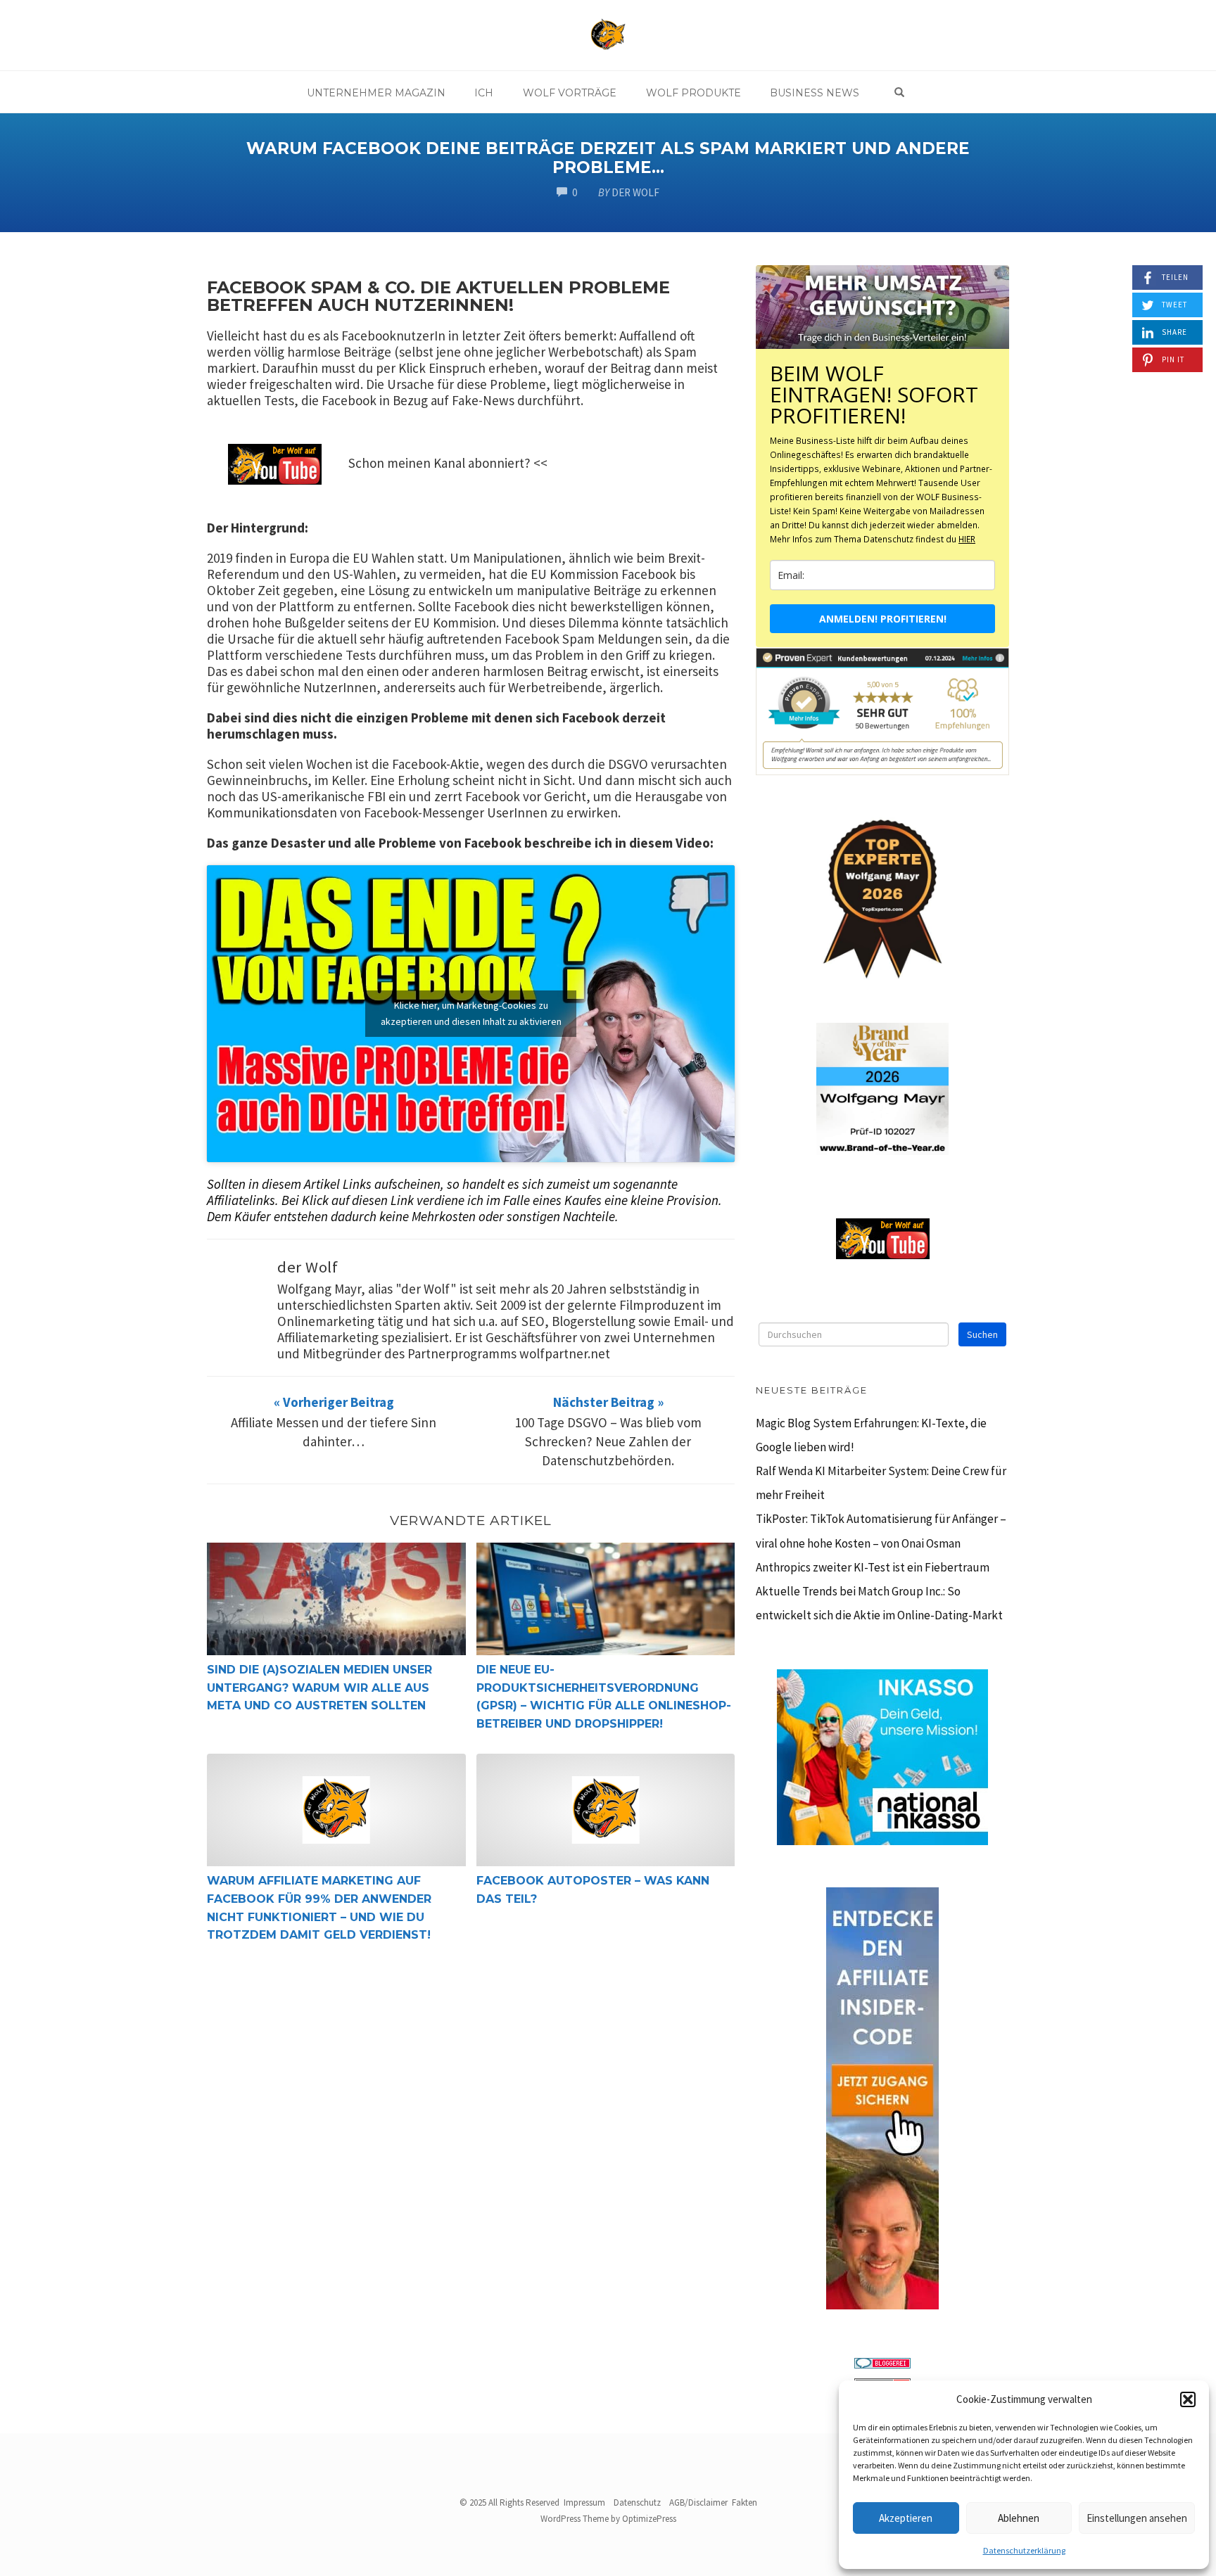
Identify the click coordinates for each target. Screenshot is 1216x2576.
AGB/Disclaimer (698, 2502)
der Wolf (308, 1267)
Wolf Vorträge (570, 93)
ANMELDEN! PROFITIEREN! (883, 619)
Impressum (584, 2502)
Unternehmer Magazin (376, 93)
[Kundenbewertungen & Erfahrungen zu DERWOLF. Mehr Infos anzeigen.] (882, 710)
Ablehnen (1019, 2518)
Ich (484, 93)
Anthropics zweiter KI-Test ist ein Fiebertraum (873, 1567)
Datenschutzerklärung (1024, 2550)
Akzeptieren (906, 2518)
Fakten (745, 2502)
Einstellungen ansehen (1137, 2518)
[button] (1188, 2399)
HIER (967, 539)
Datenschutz (637, 2502)
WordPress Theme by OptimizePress (608, 2519)
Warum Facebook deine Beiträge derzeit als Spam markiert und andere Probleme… (608, 158)
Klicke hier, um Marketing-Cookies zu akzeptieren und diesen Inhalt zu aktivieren (471, 1013)
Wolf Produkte (693, 93)
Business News (815, 93)
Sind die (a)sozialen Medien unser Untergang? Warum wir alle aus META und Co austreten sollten (319, 1688)
